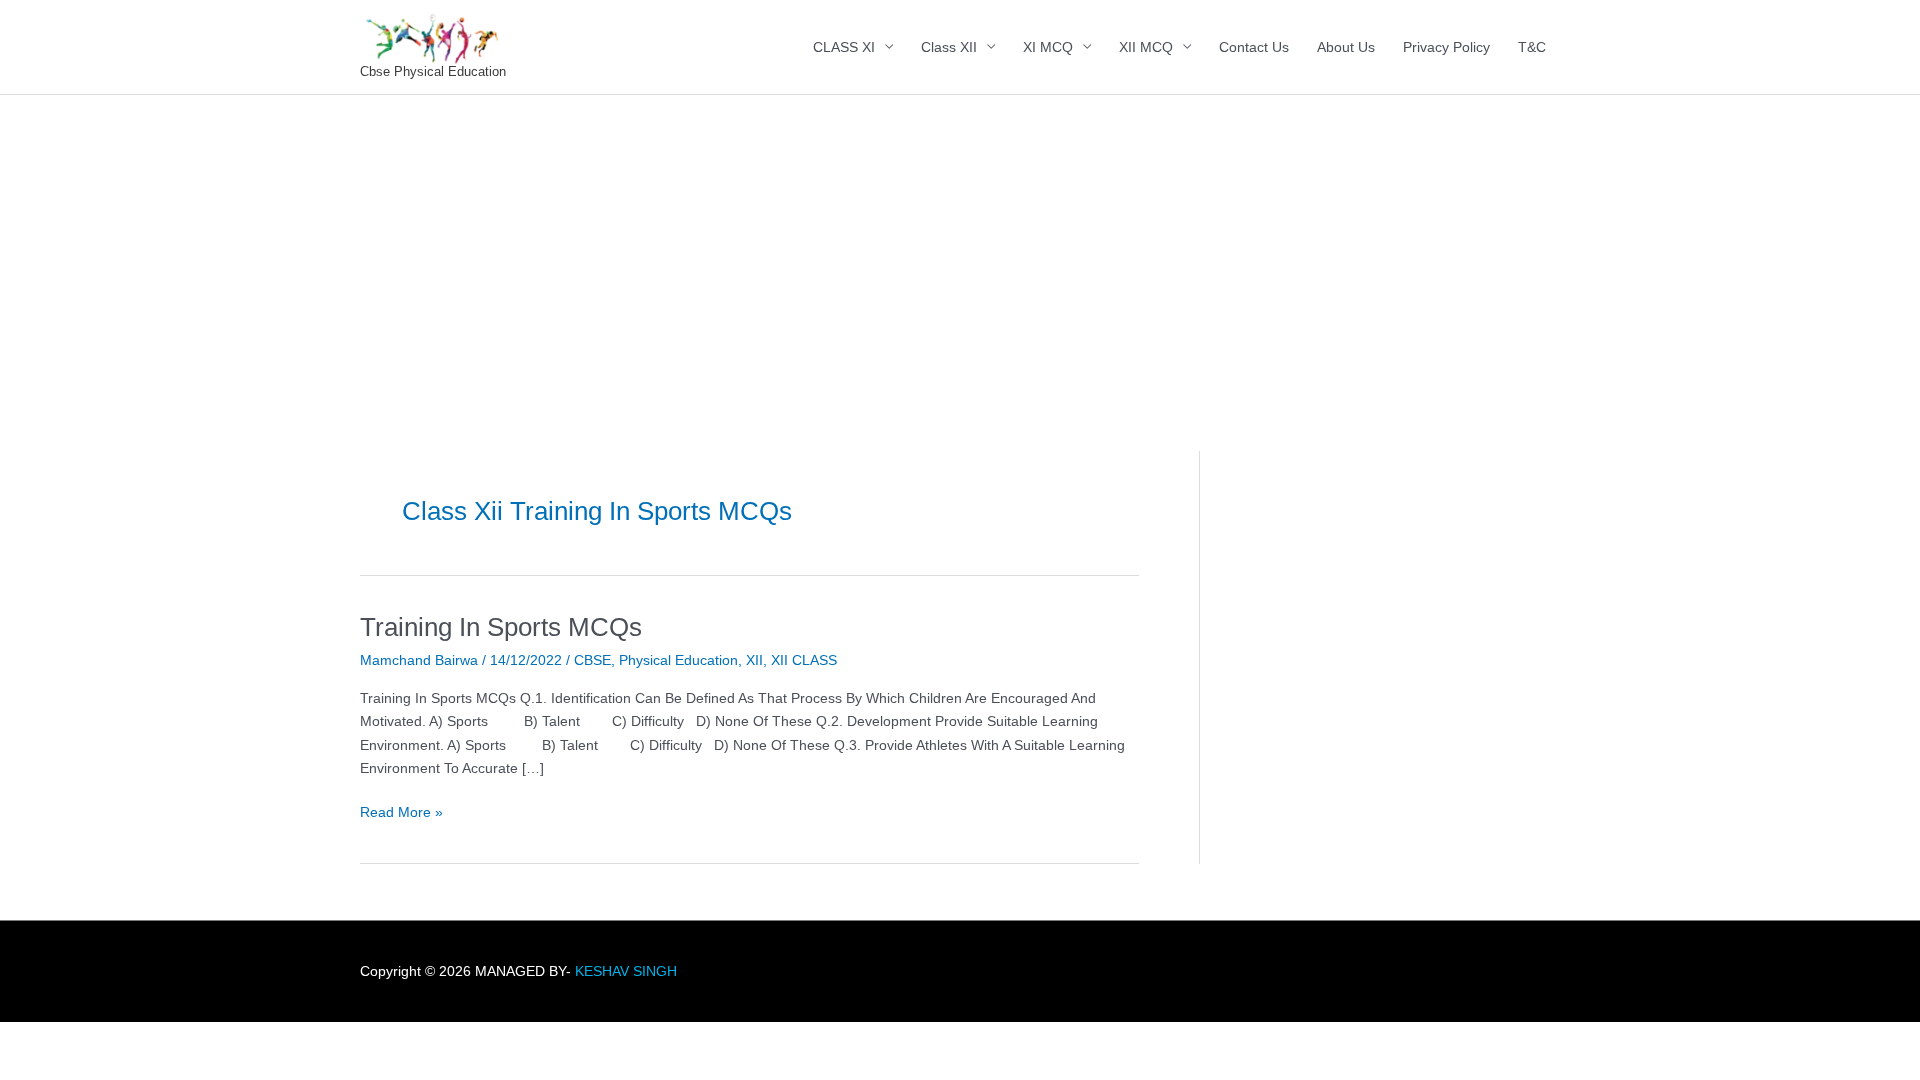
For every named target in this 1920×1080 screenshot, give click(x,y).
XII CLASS (804, 660)
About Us (1346, 47)
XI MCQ (1048, 47)
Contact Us (1254, 47)
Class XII (949, 47)
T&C (1532, 47)
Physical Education (678, 660)
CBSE (592, 660)
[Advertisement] (960, 245)
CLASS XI (844, 47)
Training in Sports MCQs (501, 627)
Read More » (401, 810)
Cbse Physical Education (433, 71)
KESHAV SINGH (626, 971)
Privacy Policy (1446, 47)
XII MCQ (1146, 47)
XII (754, 660)
